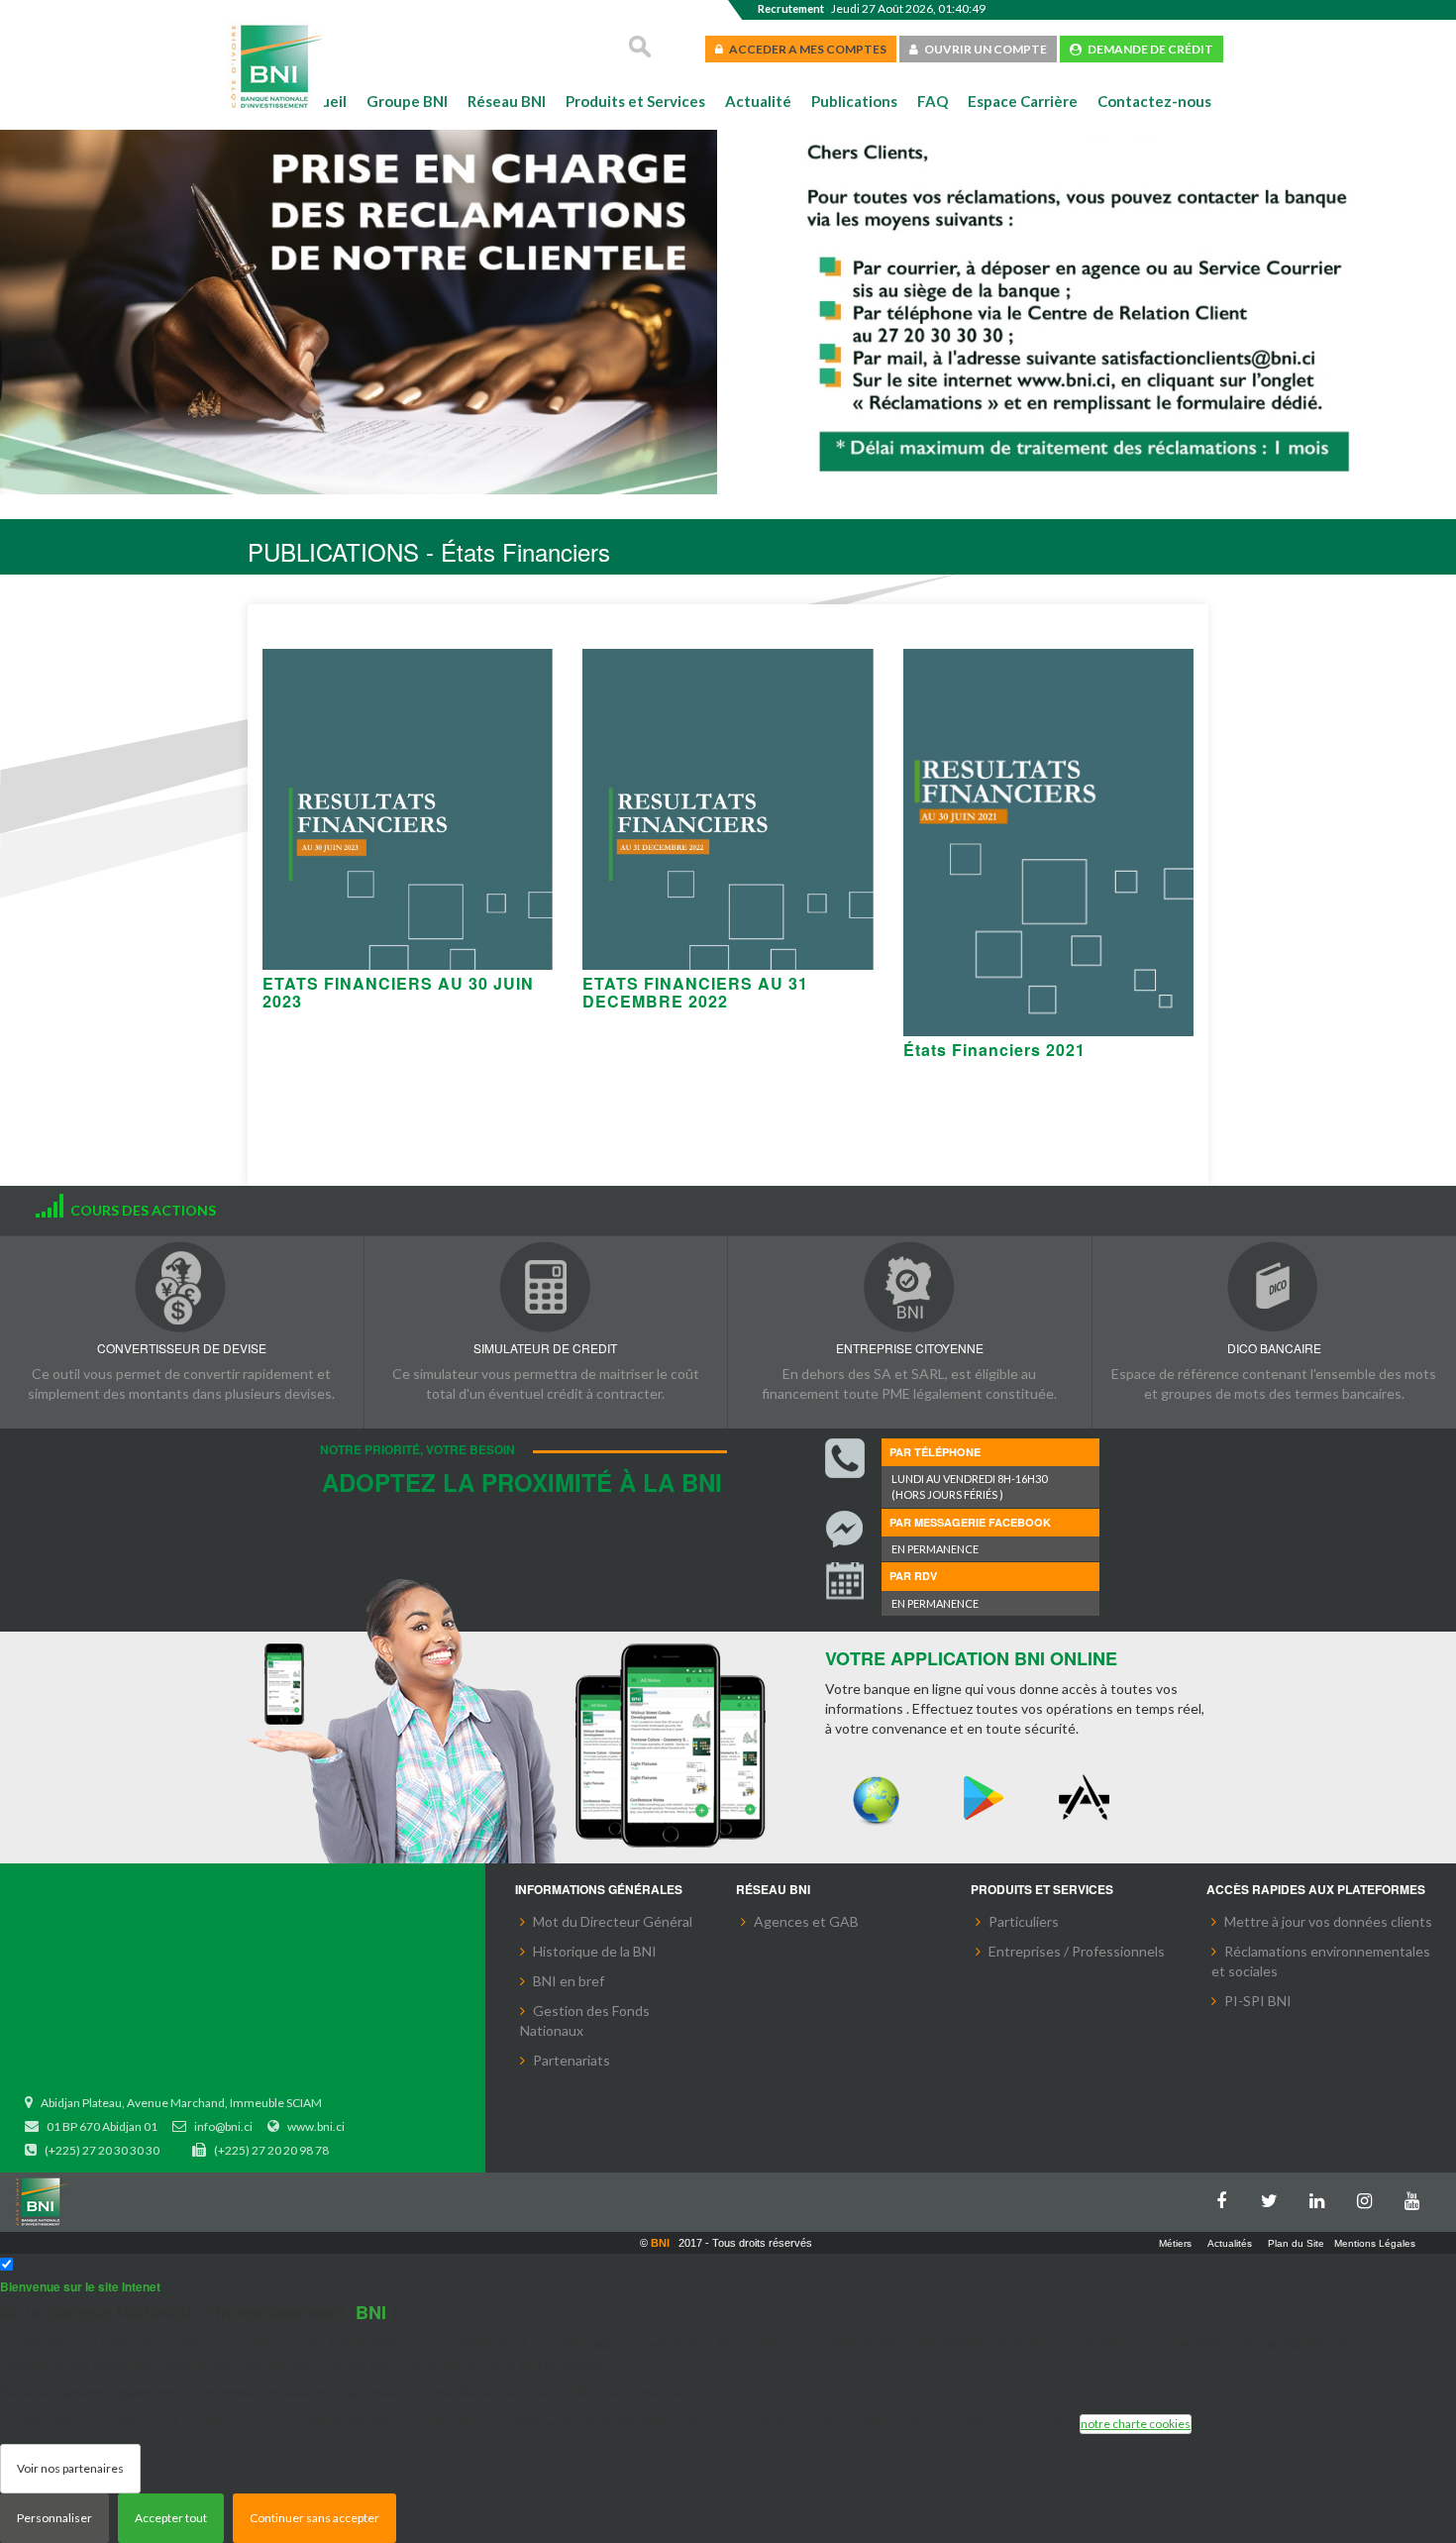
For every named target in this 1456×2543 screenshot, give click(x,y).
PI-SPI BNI (1258, 2001)
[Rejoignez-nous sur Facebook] (1226, 2197)
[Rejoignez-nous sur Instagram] (1369, 2197)
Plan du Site (1296, 2243)
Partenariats (572, 2060)
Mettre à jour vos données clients (1328, 1921)
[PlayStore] (983, 1799)
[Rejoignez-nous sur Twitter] (1274, 2197)
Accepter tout (171, 2518)
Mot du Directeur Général (613, 1921)
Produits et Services (635, 101)
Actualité (758, 101)
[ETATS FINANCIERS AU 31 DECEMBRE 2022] (728, 809)
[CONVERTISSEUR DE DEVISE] (182, 1286)
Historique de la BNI (595, 1951)
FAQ (933, 101)
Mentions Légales (1375, 2243)
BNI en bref (569, 1981)
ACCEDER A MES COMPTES (805, 49)
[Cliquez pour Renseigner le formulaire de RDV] (845, 1583)
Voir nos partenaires (70, 2468)
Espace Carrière (1023, 101)
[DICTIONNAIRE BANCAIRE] (1275, 1286)
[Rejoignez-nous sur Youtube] (1416, 2197)
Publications (854, 101)
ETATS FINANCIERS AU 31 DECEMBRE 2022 (695, 992)
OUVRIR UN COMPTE (983, 49)
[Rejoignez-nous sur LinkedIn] (1321, 2197)
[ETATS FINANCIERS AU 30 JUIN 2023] (408, 809)
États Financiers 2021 (994, 1050)
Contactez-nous (1154, 101)
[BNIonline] (877, 1799)
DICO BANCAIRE (1274, 1348)
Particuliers (1024, 1921)
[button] (47, 314)
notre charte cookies (1136, 2424)
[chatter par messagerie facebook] (845, 1530)
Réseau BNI (507, 101)
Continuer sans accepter (314, 2518)
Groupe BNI (407, 101)
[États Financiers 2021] (1048, 843)
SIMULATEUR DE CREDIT (545, 1348)
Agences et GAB (806, 1921)
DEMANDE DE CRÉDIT (1147, 49)
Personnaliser (54, 2518)
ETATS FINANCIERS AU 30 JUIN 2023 (398, 992)
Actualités (1230, 2243)
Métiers (1175, 2243)
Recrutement (791, 8)
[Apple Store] (1089, 1799)
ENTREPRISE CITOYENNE (910, 1348)
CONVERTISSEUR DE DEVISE (182, 1348)
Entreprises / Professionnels (1077, 1951)
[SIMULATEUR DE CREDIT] (546, 1286)
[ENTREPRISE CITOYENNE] (910, 1286)
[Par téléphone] (845, 1458)
